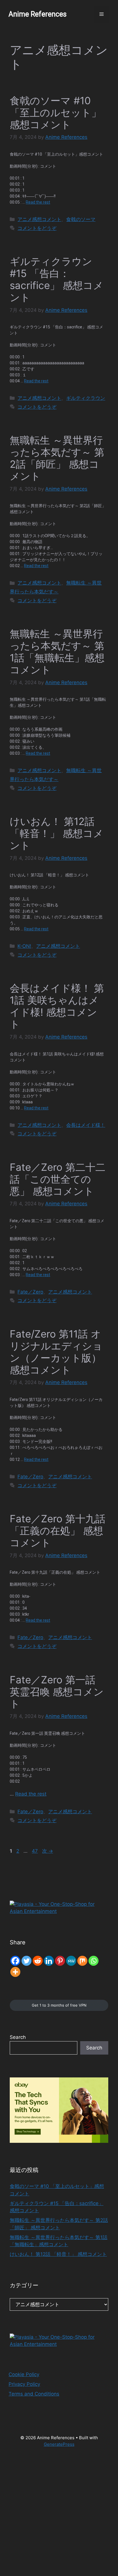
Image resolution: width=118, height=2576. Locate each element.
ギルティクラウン (86, 398)
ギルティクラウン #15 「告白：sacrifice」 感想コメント (57, 279)
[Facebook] (15, 1961)
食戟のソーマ (81, 219)
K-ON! (24, 946)
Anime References (38, 14)
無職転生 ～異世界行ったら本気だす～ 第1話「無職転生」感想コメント (57, 652)
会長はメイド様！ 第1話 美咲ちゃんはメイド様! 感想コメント (57, 1006)
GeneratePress (59, 2444)
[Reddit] (38, 1961)
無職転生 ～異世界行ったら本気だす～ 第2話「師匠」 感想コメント (57, 458)
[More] (15, 1972)
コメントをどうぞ (37, 228)
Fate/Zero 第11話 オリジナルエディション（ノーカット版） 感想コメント (56, 1352)
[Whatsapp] (94, 1961)
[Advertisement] (59, 2515)
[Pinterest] (60, 1961)
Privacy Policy (24, 2384)
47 (35, 1851)
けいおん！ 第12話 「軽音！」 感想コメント (57, 833)
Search (18, 2037)
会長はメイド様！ (86, 1125)
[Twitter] (26, 1961)
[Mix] (82, 1961)
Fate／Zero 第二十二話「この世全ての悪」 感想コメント (58, 1179)
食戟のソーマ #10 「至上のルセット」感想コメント (56, 113)
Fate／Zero (30, 1292)
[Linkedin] (49, 1961)
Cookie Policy (24, 2374)
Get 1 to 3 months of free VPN (59, 2005)
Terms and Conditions (34, 2394)
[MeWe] (71, 1961)
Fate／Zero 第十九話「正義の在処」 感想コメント (58, 1531)
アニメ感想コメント (39, 219)
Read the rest (38, 202)
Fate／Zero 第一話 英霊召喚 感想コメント (57, 1692)
